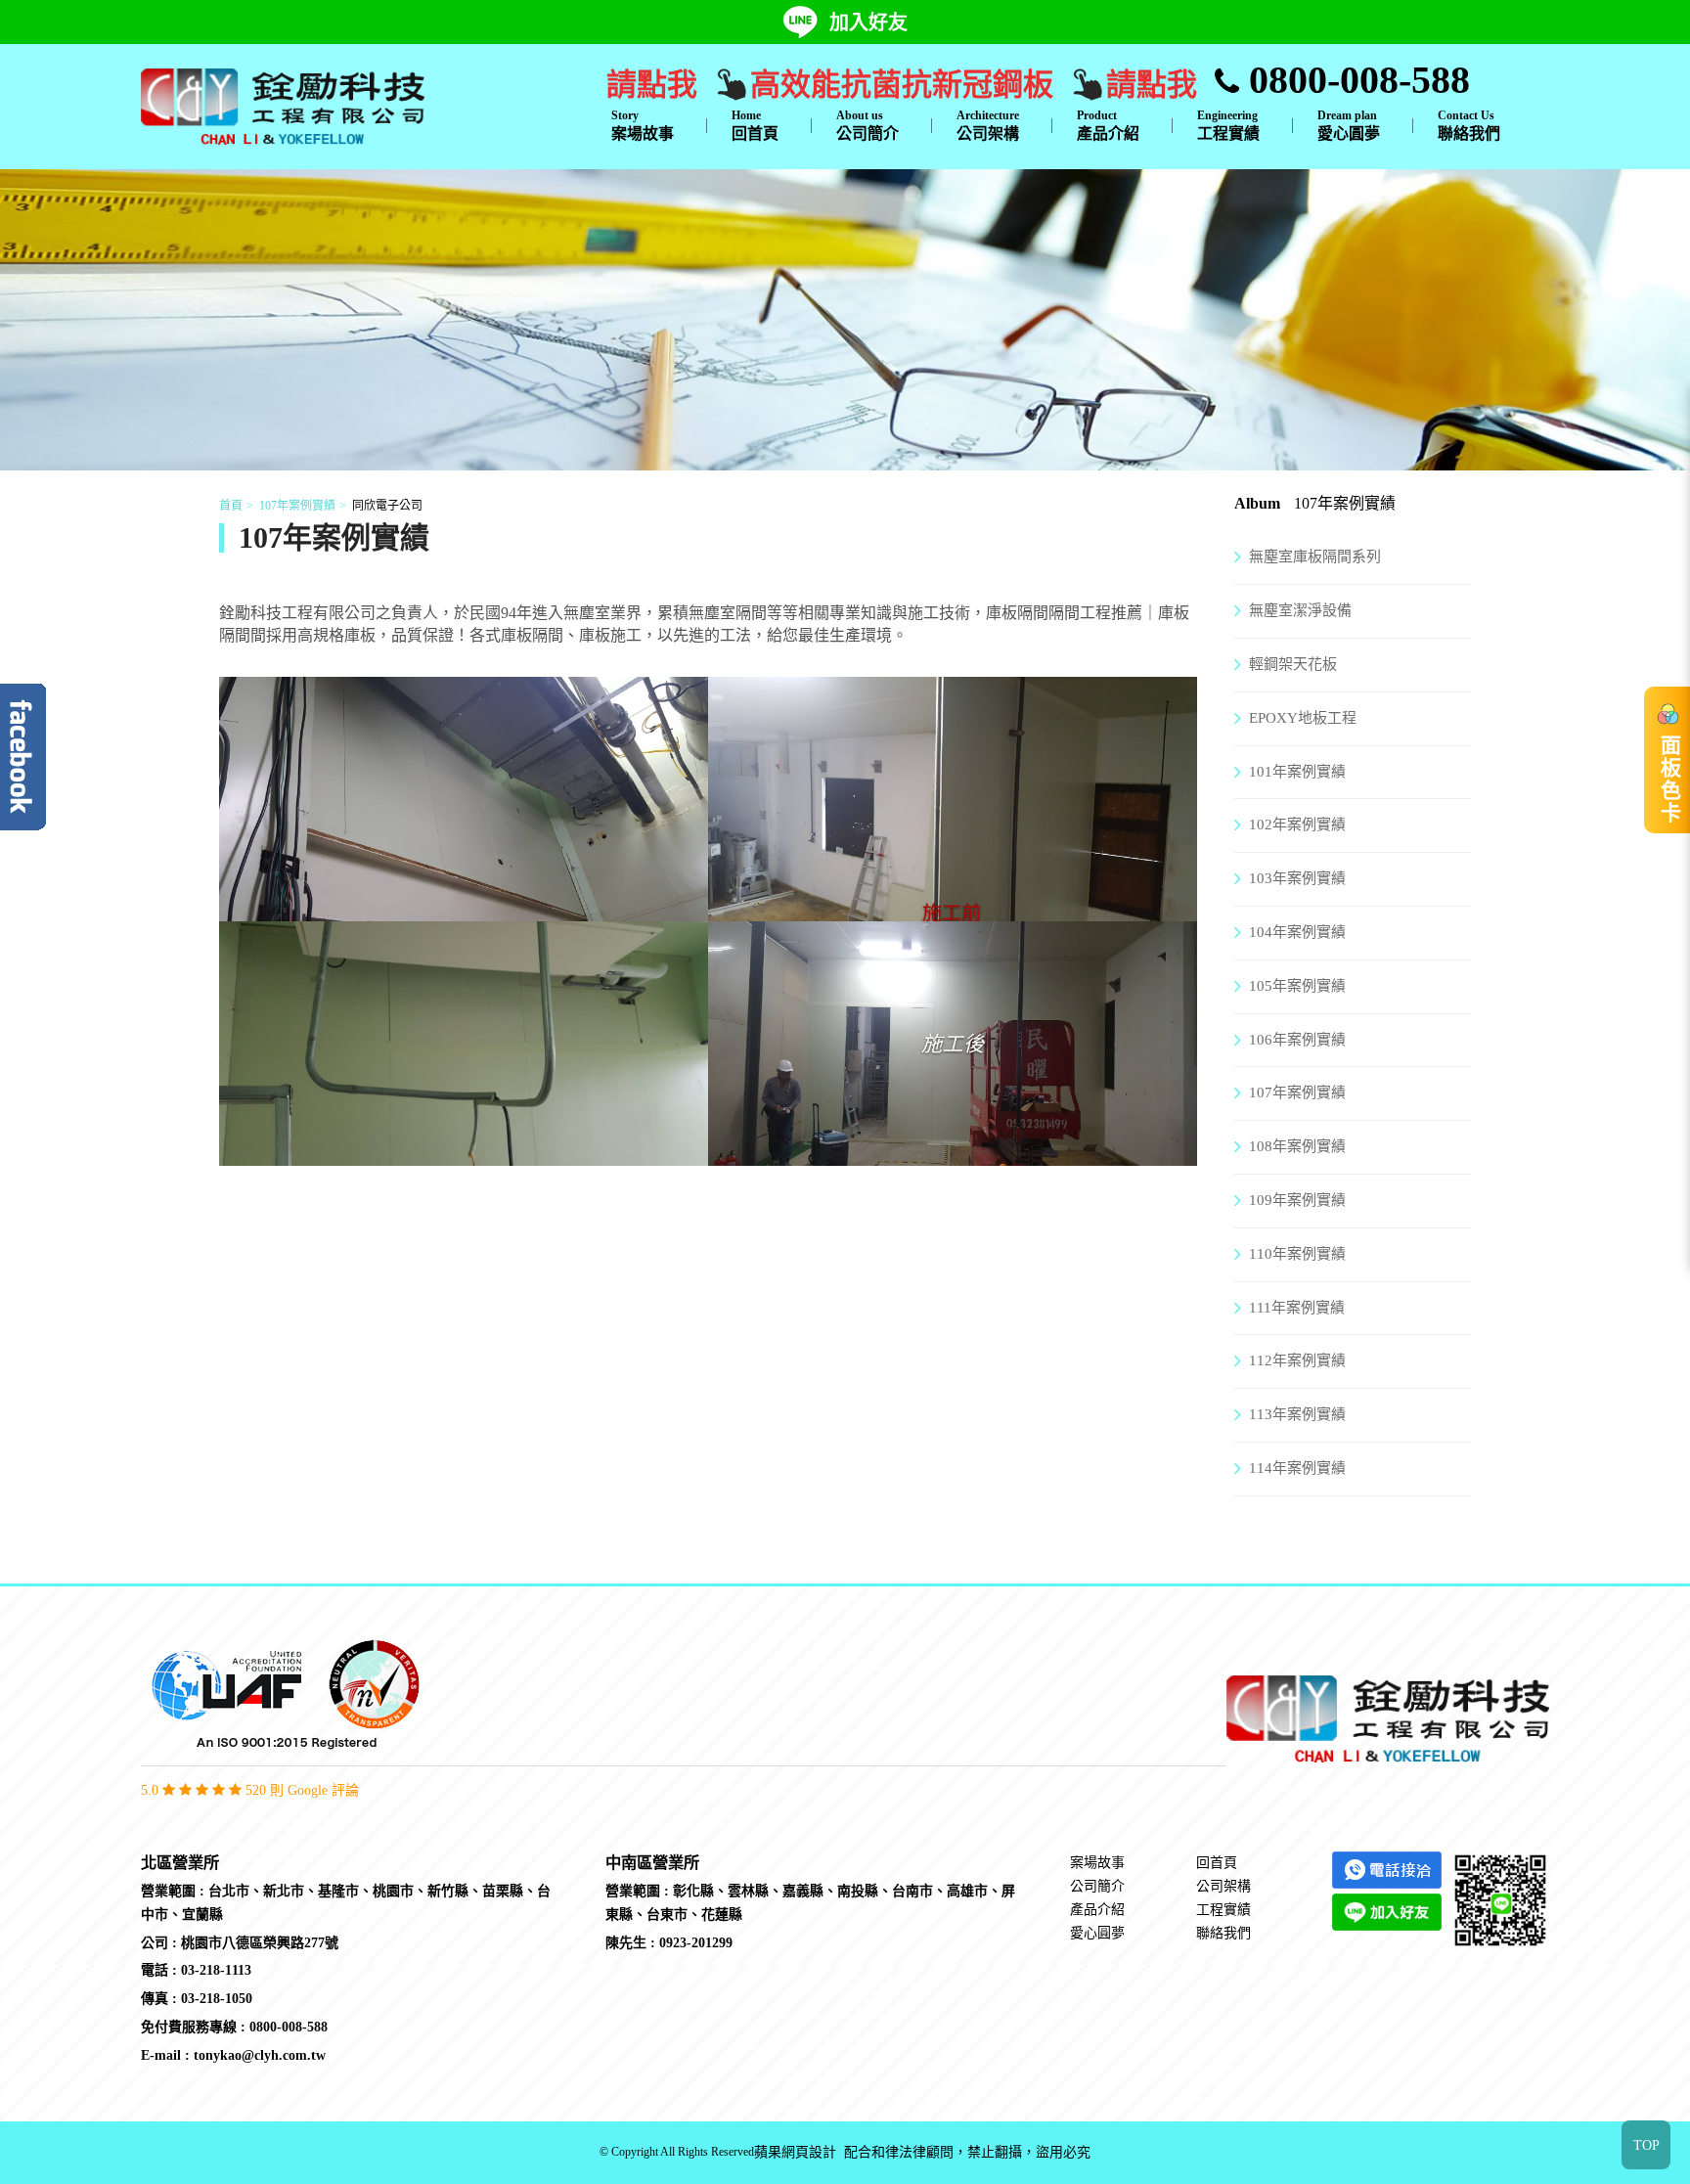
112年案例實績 (1297, 1360)
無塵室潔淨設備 (1300, 610)
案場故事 (643, 125)
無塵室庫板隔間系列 (1315, 557)
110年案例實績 (1297, 1254)
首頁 (231, 506)
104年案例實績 (1297, 932)
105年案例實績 (1297, 986)
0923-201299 (696, 1943)
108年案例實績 (1297, 1146)
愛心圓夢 (1349, 125)
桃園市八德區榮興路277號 (260, 1943)
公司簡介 (867, 125)
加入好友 (868, 22)
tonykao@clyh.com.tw (260, 2055)
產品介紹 (1108, 125)
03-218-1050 (217, 1999)
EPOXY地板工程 (1303, 718)
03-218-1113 (216, 1970)
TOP (1646, 2145)
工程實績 (1228, 125)
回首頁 (755, 125)
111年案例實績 (1297, 1308)
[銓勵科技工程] (283, 105)
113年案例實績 (1297, 1414)
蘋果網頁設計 (795, 2152)
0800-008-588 (1355, 80)
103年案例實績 (1297, 878)
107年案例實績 (297, 506)
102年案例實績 (1297, 825)
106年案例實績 (1297, 1040)
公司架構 (988, 125)
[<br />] (464, 909)
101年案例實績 (1297, 772)
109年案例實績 (1297, 1200)
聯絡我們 (1469, 125)
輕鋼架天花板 (1293, 664)
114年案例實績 (1297, 1468)
